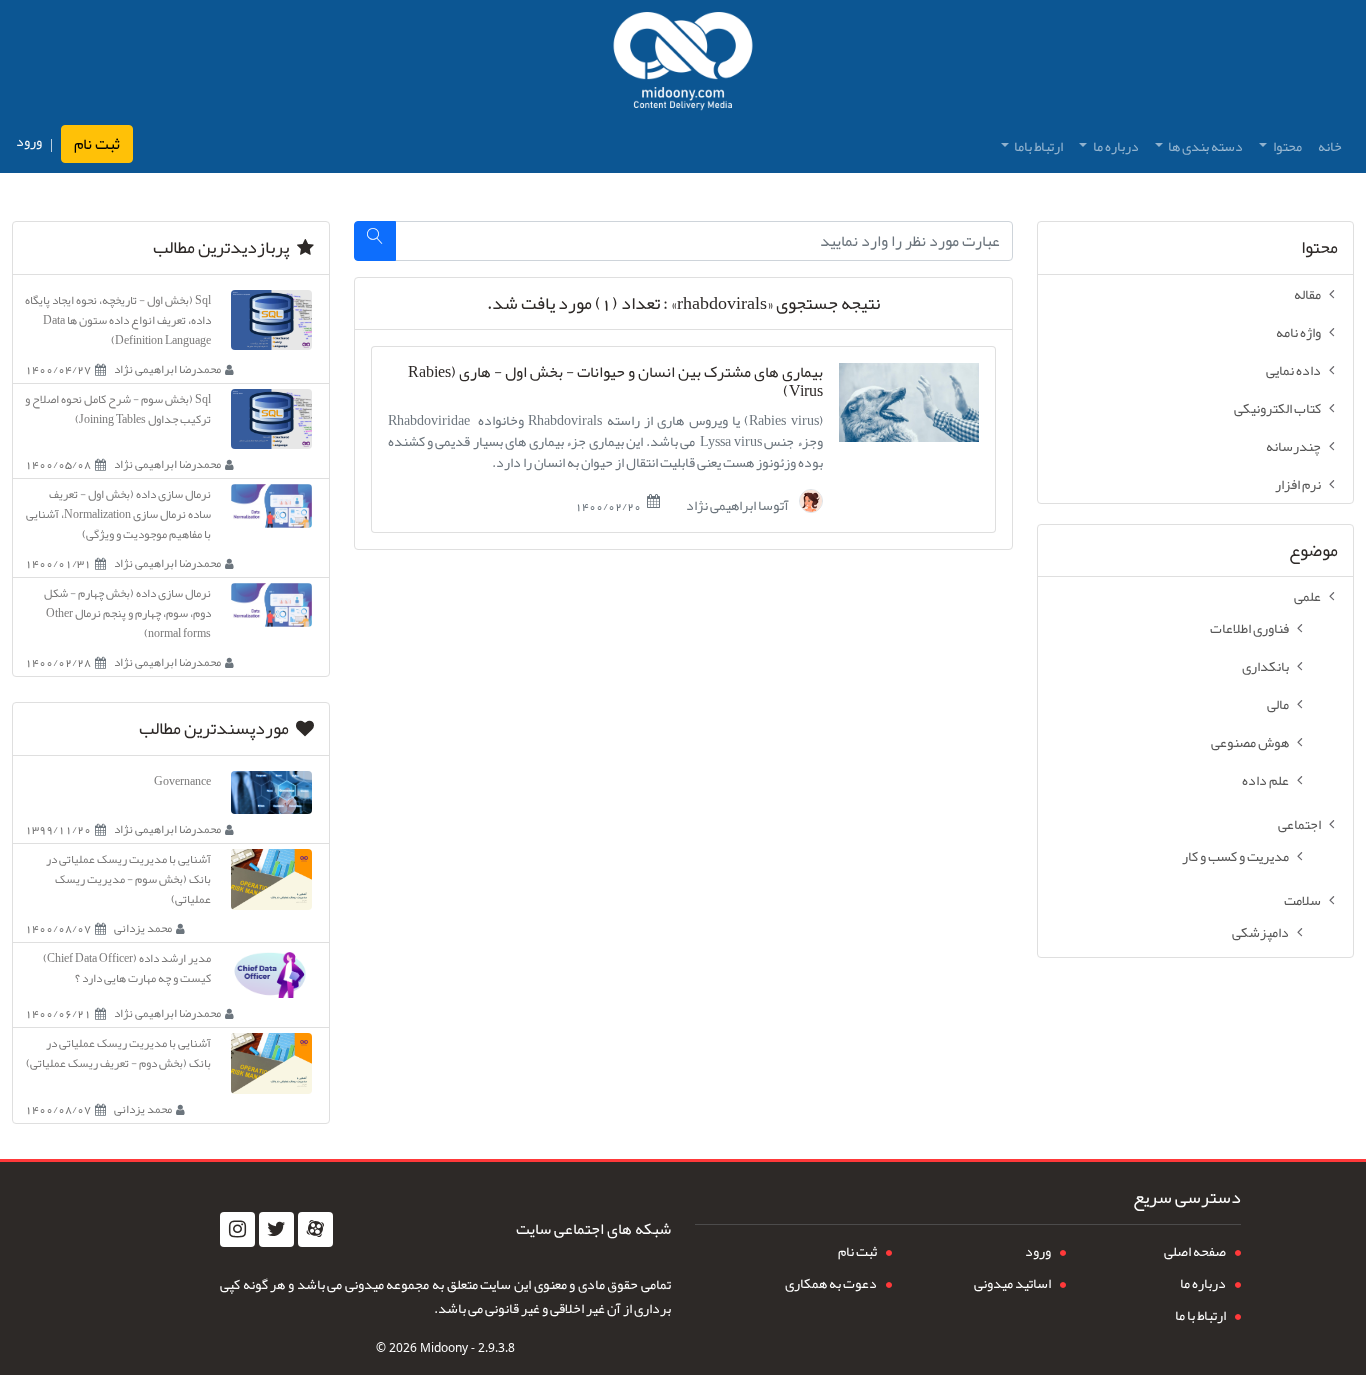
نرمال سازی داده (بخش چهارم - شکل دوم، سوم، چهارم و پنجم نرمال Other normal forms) (127, 613)
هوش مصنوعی (1250, 742)
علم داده (1265, 780)
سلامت (1302, 900)
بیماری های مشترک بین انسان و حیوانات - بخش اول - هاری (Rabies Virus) (615, 382)
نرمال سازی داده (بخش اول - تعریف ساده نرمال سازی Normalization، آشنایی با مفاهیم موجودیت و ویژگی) (118, 514)
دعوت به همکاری (831, 1283)
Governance (182, 781)
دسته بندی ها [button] (1204, 146)
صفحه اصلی (1195, 1251)
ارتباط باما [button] (1037, 146)
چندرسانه (1293, 446)
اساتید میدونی (1012, 1283)
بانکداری (1265, 666)
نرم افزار (1298, 484)
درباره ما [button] (1115, 146)
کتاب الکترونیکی (1277, 408)
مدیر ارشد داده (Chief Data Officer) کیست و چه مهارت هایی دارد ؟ (127, 968)
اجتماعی (1299, 824)
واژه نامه (1298, 332)
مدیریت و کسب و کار (1235, 856)
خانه (1330, 146)
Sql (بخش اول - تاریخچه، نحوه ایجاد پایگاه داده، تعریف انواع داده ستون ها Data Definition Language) (118, 320)
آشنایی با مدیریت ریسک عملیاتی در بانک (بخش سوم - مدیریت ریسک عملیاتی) (128, 879)
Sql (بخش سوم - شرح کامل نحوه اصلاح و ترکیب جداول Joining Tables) (118, 409)
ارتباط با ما (1200, 1315)
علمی (1307, 596)
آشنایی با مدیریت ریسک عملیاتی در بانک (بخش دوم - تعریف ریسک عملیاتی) (118, 1053)
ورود (29, 141)
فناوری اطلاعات (1249, 628)
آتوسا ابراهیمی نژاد (738, 503)
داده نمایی (1293, 370)
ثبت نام (97, 144)
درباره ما (1203, 1283)
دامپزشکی (1260, 932)
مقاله (1307, 294)
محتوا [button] (1286, 146)
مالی (1278, 704)
